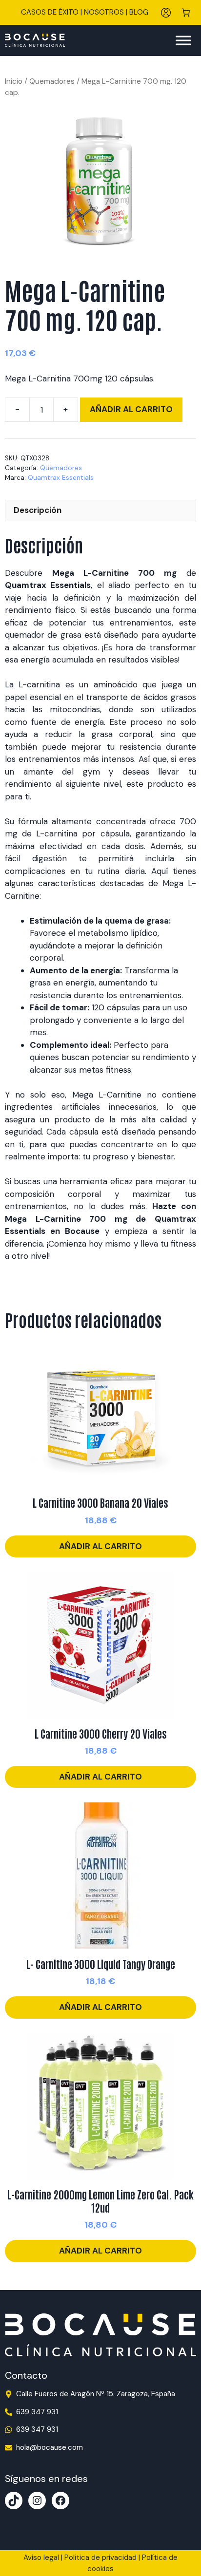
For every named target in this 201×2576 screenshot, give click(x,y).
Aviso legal (41, 2557)
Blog (139, 12)
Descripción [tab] (38, 510)
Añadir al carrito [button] (100, 1546)
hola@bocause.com (50, 2447)
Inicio (14, 81)
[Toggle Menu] (183, 40)
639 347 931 (37, 2412)
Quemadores (52, 81)
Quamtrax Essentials (61, 478)
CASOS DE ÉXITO (50, 12)
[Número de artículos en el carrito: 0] (186, 12)
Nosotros (104, 12)
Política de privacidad (100, 2557)
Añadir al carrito (131, 409)
